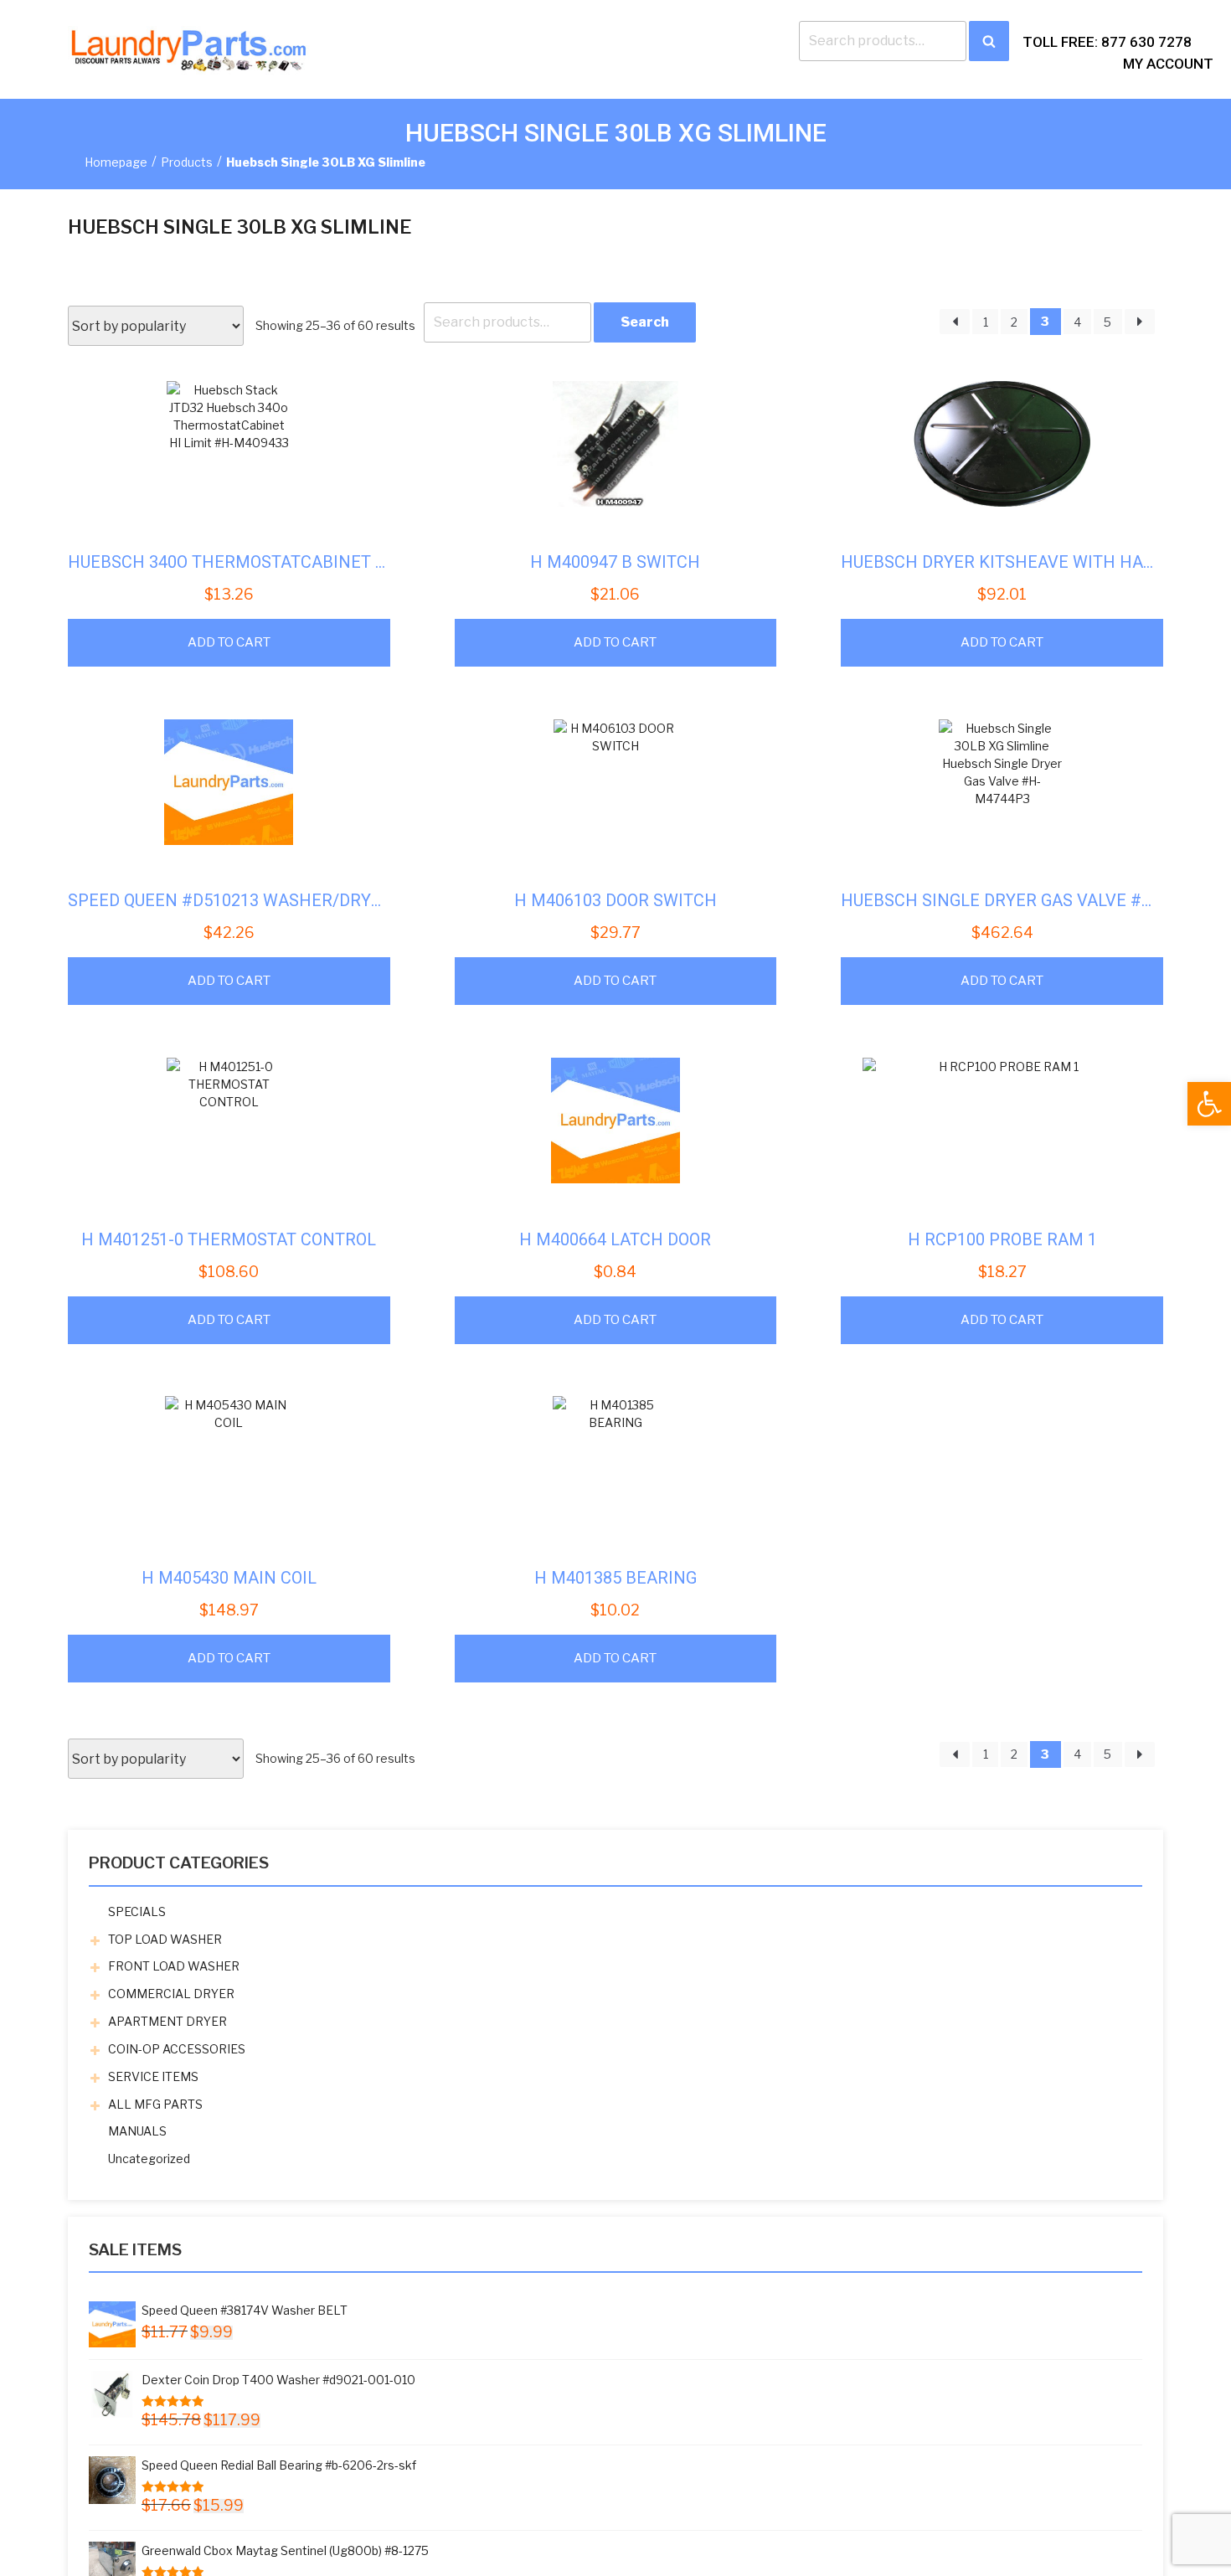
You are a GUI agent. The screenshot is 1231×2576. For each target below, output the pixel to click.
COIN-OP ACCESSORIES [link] (177, 2049)
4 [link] (1077, 322)
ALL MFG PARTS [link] (155, 2104)
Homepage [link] (116, 162)
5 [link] (1107, 322)
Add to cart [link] (229, 642)
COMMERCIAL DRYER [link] (171, 1994)
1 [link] (986, 322)
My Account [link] (1168, 64)
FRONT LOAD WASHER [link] (174, 1966)
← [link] (955, 322)
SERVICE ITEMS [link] (153, 2076)
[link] (1209, 1104)
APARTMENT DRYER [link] (167, 2021)
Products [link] (187, 162)
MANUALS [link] (137, 2131)
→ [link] (1140, 322)
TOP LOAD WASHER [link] (165, 1939)
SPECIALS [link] (137, 1911)
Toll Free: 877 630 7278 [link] (1107, 42)
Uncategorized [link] (149, 2159)
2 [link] (1014, 322)
